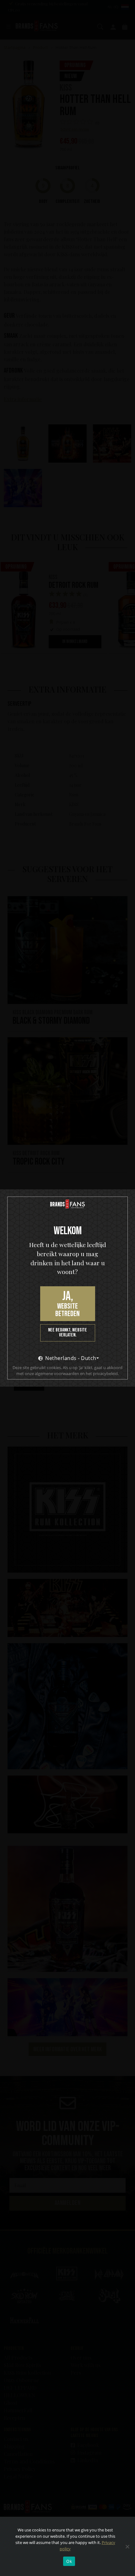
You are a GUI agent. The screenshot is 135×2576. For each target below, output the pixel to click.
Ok (69, 2561)
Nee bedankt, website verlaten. (67, 1333)
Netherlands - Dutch (71, 1358)
